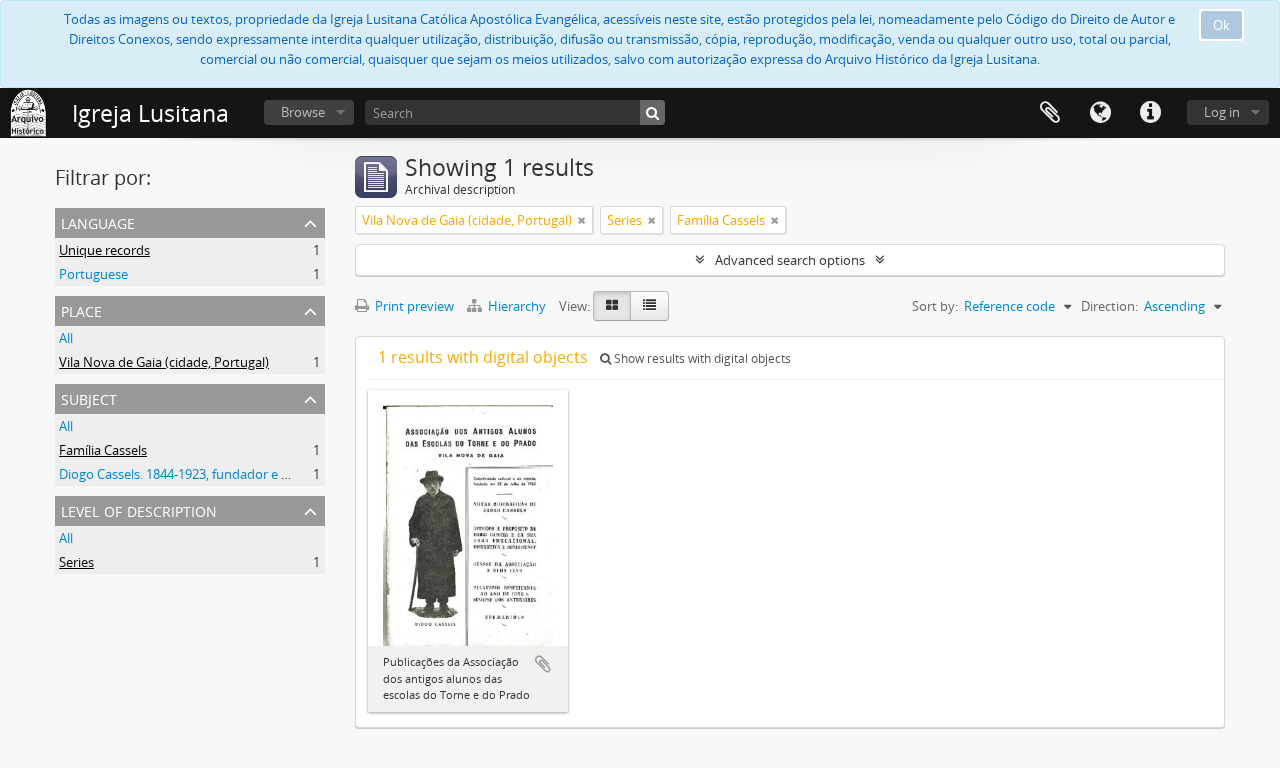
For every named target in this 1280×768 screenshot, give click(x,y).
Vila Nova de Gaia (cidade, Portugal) (164, 362)
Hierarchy (517, 306)
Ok (1221, 25)
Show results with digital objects (701, 358)
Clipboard (1050, 113)
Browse (303, 112)
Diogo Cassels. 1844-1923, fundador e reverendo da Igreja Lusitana (255, 474)
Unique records (104, 250)
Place (81, 309)
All (66, 338)
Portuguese (93, 274)
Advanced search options (790, 260)
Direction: (1109, 306)
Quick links (1150, 113)
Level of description (139, 509)
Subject (89, 397)
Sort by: (935, 306)
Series (76, 562)
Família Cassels (103, 450)
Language (1100, 113)
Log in (1222, 112)
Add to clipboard (543, 664)
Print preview (413, 306)
